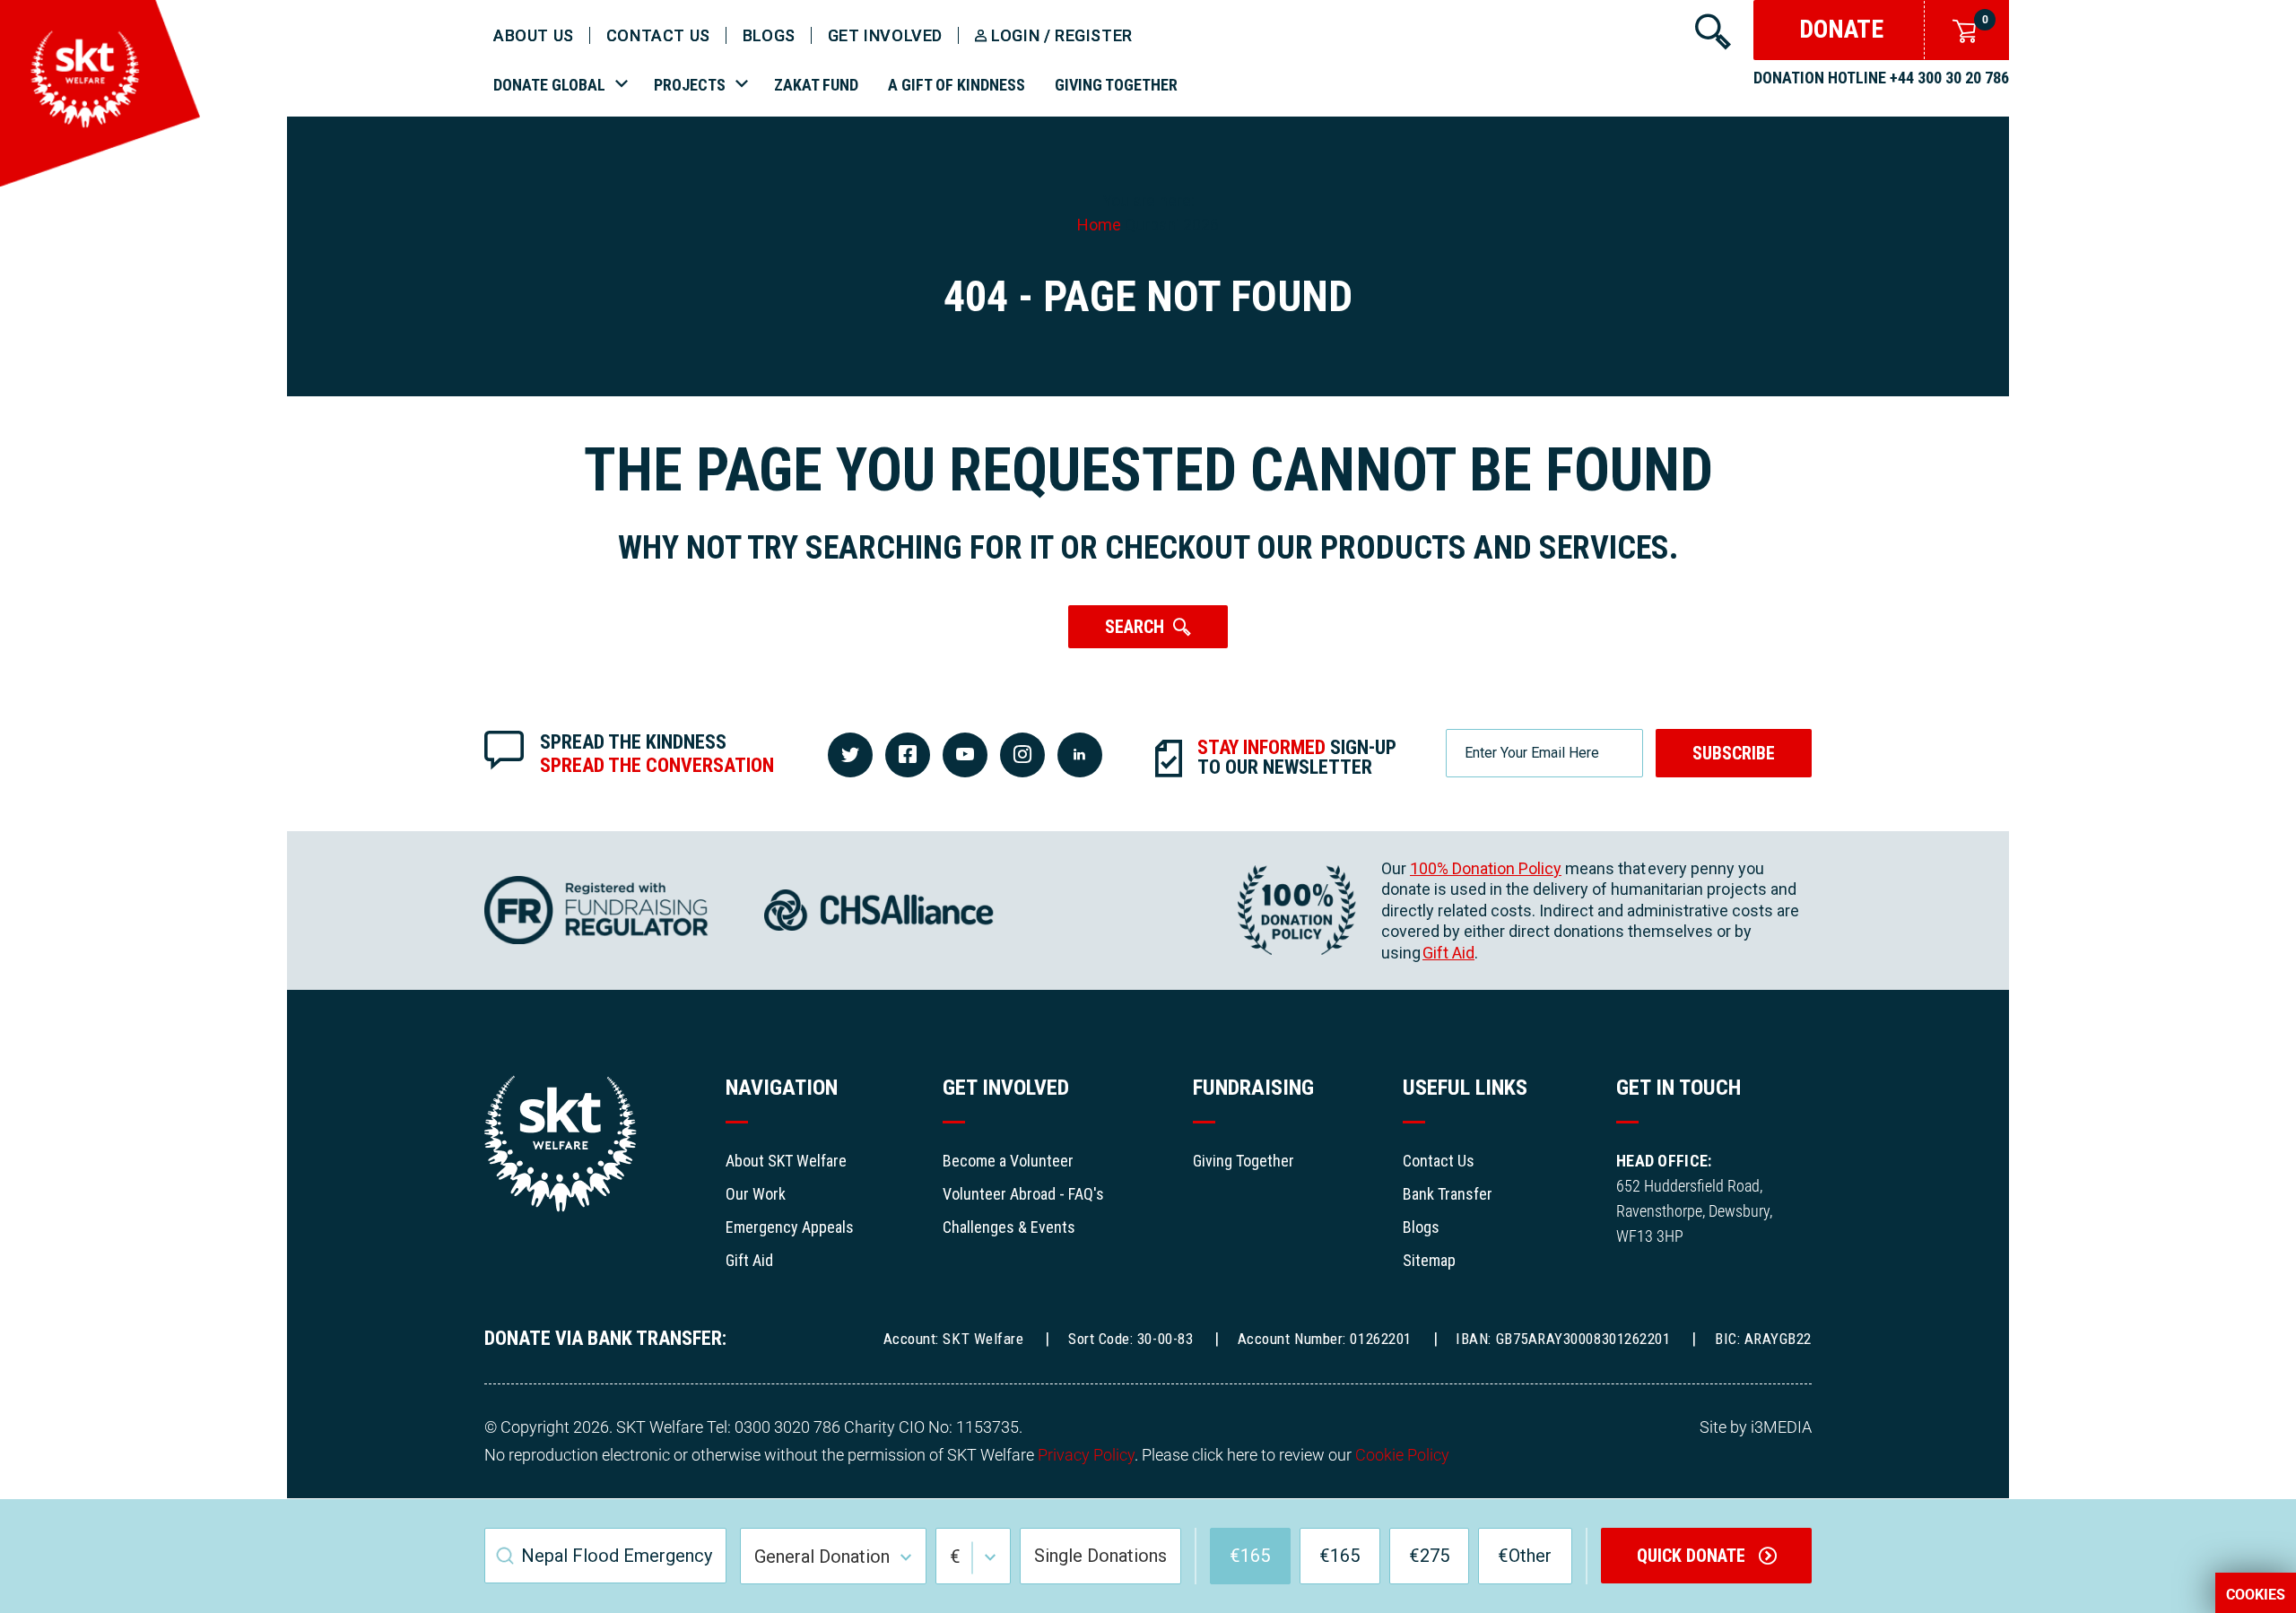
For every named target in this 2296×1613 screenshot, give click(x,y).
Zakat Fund (816, 85)
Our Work (756, 1194)
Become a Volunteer (1008, 1161)
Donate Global (549, 85)
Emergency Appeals (790, 1227)
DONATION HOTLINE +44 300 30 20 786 (1881, 78)
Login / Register (1062, 35)
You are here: (1148, 200)
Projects (690, 85)
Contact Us (1439, 1161)
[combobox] (605, 1556)
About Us (534, 35)
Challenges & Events (1009, 1227)
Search (1135, 627)
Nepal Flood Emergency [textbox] (617, 1556)
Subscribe (1734, 753)
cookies (2256, 1595)
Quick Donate (1693, 1556)
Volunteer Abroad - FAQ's (1023, 1194)
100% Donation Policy (1486, 868)
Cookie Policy (1402, 1455)
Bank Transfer (1448, 1194)
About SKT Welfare (786, 1161)
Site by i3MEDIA (1756, 1427)
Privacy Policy (1086, 1455)
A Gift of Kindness (957, 85)
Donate (1841, 29)
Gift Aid (1448, 953)
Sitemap (1429, 1260)
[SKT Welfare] (100, 182)
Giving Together (1116, 85)
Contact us (658, 35)
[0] (1960, 29)
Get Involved (885, 35)
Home (1099, 225)
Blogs (769, 35)
